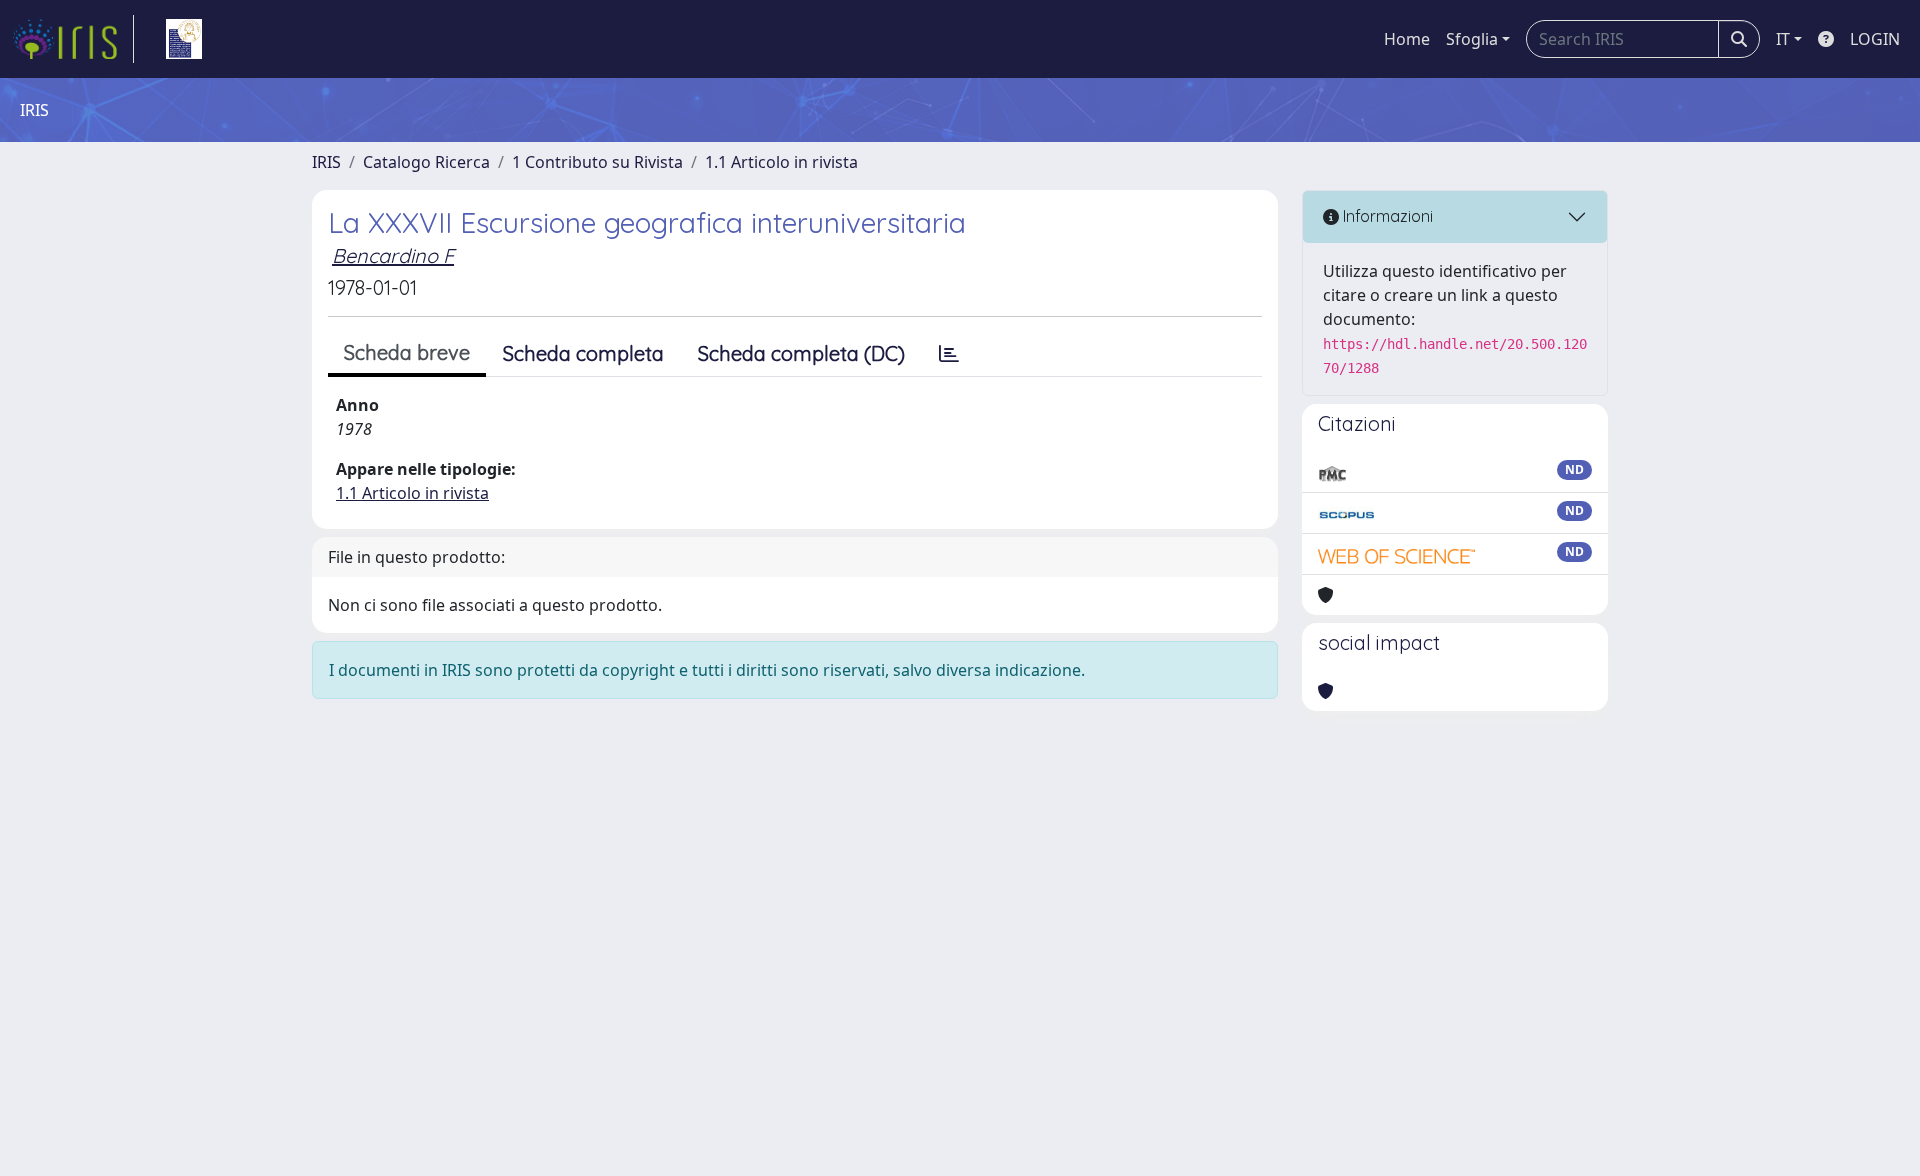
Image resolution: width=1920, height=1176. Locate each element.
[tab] (949, 354)
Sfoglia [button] (1472, 39)
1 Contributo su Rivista (597, 162)
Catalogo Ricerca (426, 162)
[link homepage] (73, 39)
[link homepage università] (184, 39)
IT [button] (1783, 39)
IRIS (326, 162)
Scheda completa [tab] (583, 353)
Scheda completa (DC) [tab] (801, 353)
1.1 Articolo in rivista (781, 162)
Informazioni (1386, 216)
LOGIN (1875, 39)
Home (1407, 39)
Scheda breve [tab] (407, 352)
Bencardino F (393, 255)
